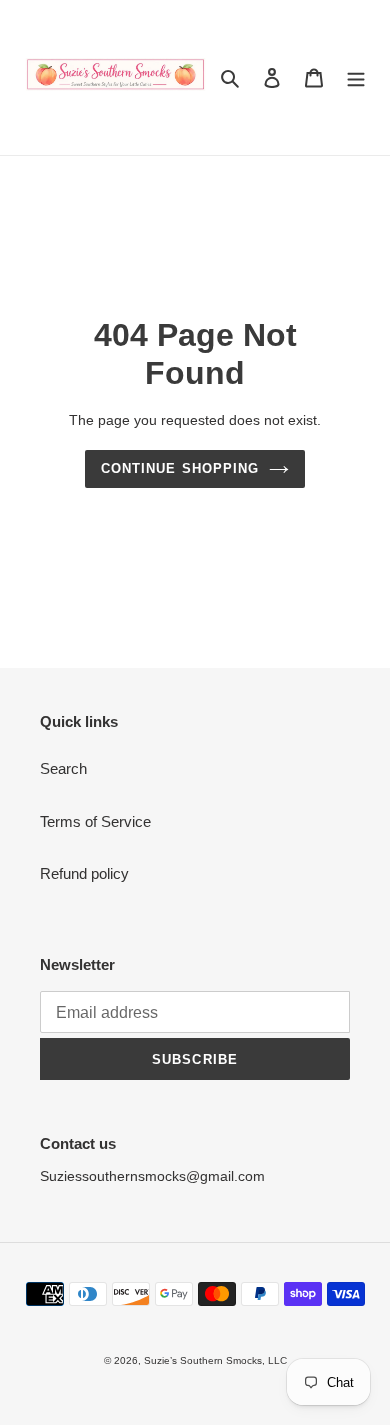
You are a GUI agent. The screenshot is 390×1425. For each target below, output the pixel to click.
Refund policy (84, 873)
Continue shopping (180, 468)
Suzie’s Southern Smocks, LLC (215, 1360)
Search (63, 768)
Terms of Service (95, 821)
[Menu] (356, 77)
